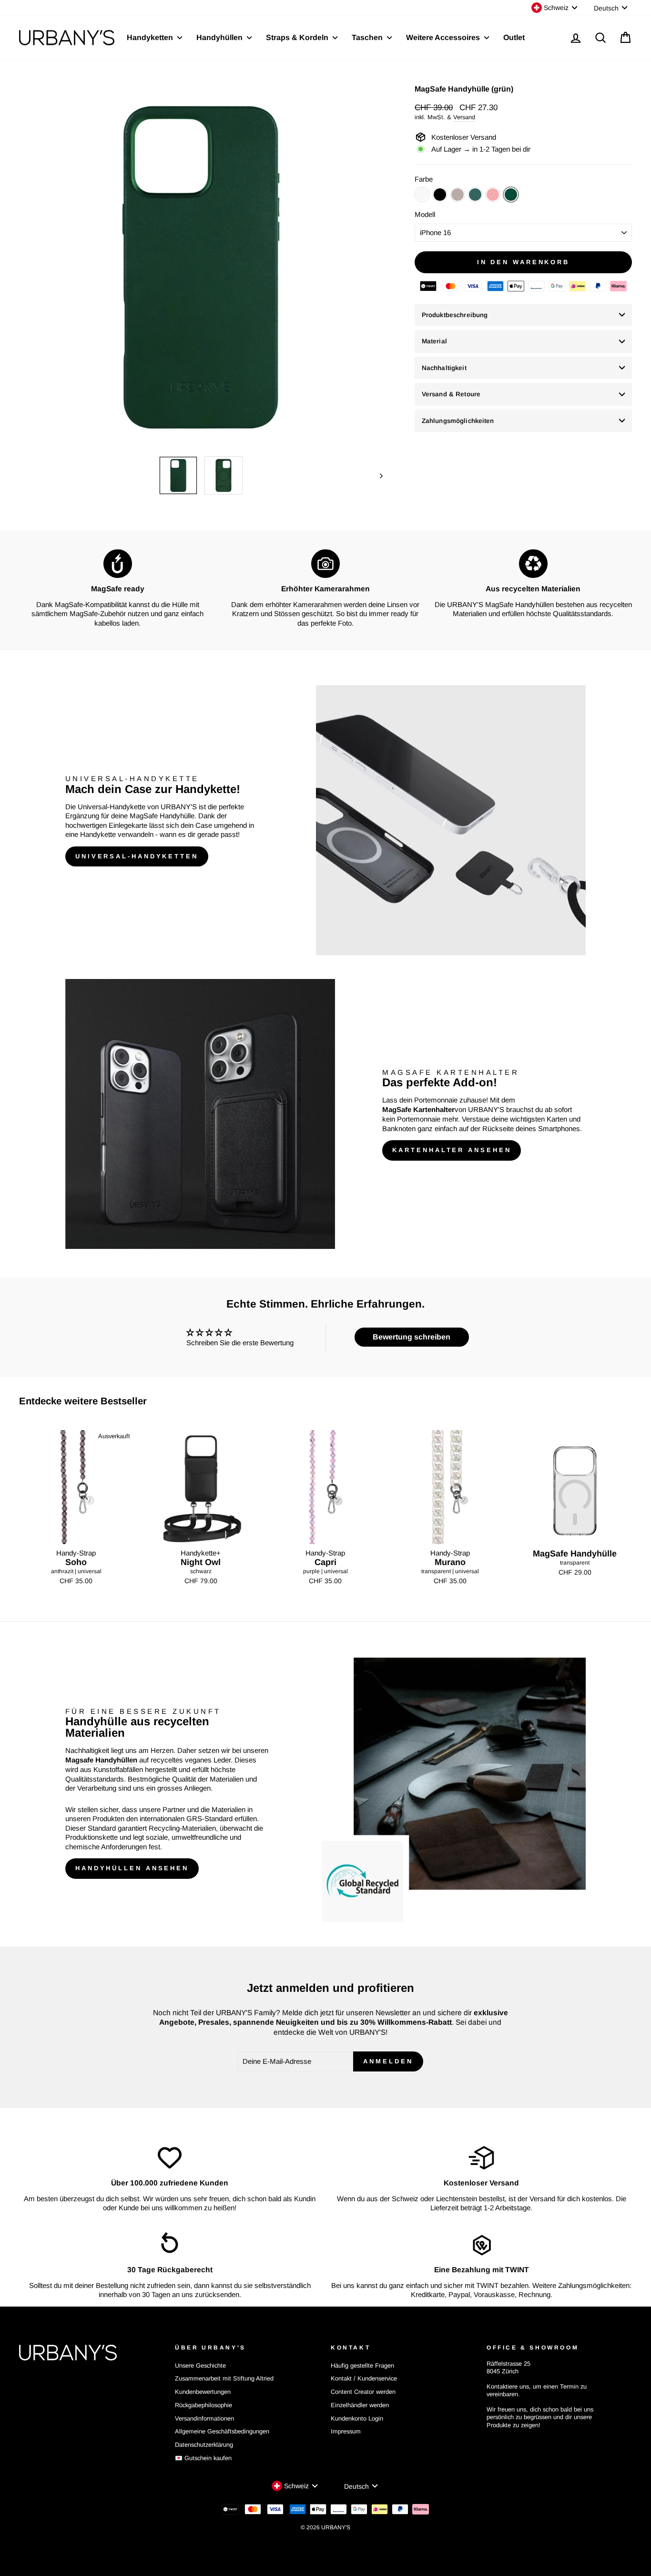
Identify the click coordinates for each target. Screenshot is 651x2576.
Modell (425, 214)
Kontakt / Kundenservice (364, 2378)
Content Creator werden (363, 2392)
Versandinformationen (204, 2418)
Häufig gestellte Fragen (362, 2365)
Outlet (514, 37)
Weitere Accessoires (444, 37)
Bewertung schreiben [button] (412, 1337)
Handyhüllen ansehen (132, 1868)
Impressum (346, 2431)
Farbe (424, 179)
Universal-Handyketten (137, 856)
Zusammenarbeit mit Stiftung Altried (224, 2378)
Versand (464, 117)
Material (434, 341)
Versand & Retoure (451, 394)
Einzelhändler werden (360, 2405)
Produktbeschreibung (455, 315)
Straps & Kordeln (298, 37)
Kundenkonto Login (357, 2418)
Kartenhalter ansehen (452, 1150)
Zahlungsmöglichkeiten (458, 421)
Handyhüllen (220, 37)
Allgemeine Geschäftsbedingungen (222, 2431)
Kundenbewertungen (203, 2392)
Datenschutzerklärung (204, 2445)
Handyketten (151, 37)
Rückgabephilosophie (203, 2405)
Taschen (368, 37)
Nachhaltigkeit (444, 368)
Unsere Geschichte (200, 2365)
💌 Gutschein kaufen (203, 2458)
